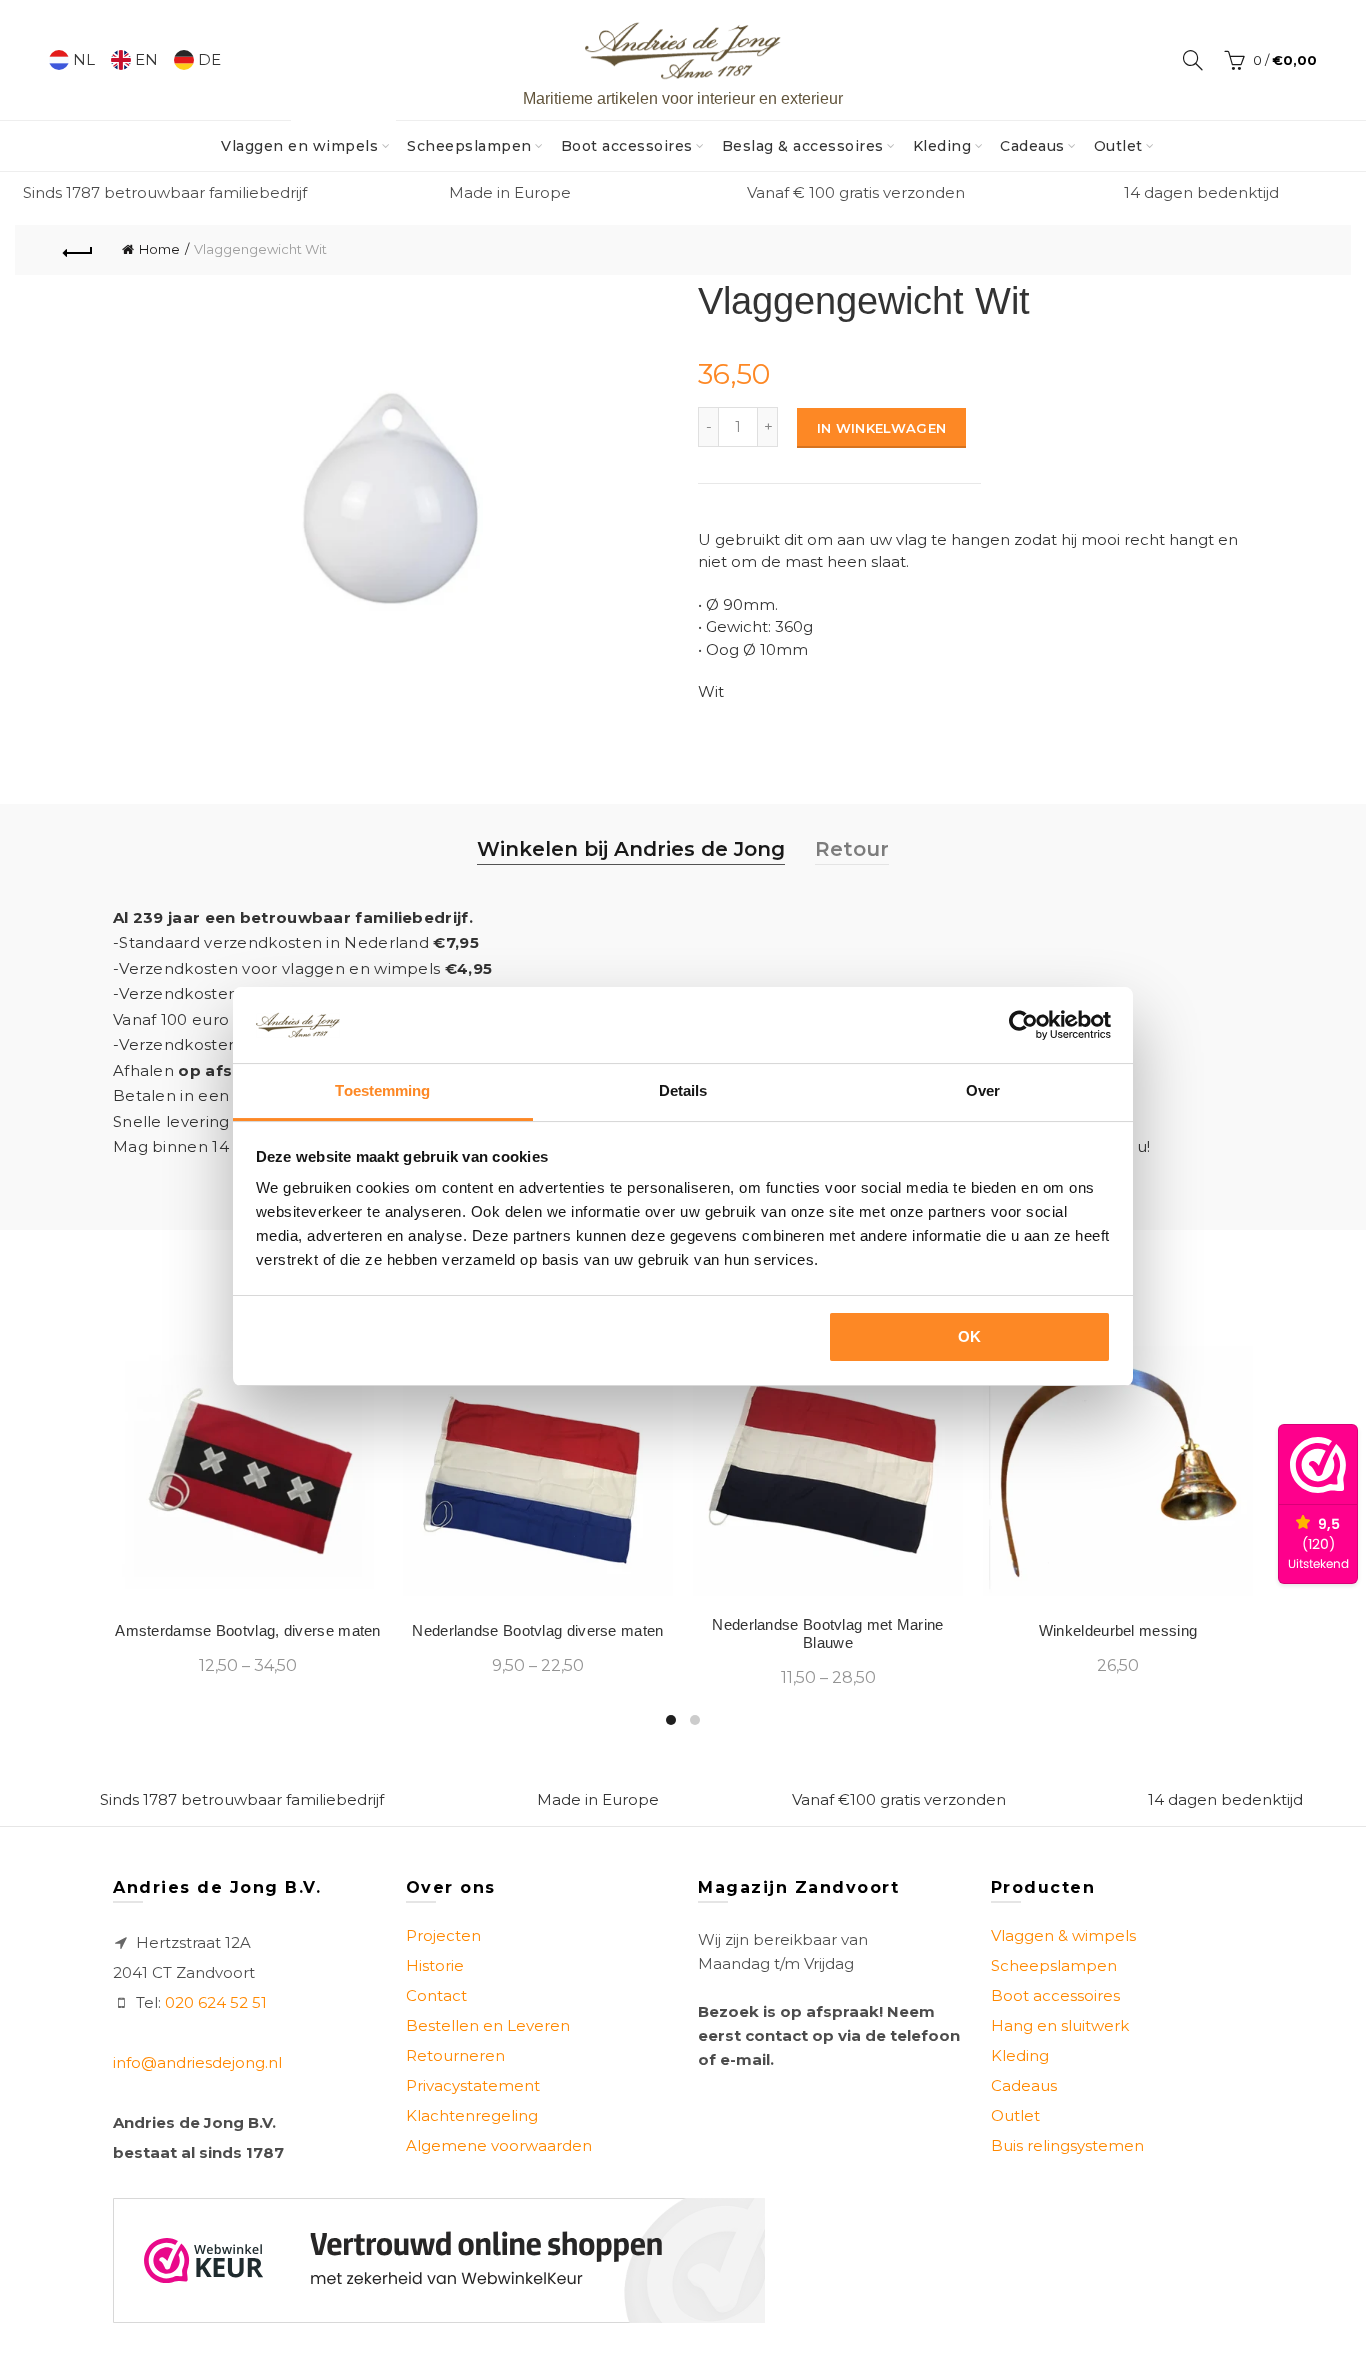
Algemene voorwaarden (499, 2145)
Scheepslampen (469, 146)
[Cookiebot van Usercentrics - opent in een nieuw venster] (1023, 1025)
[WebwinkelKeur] (439, 2260)
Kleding (942, 146)
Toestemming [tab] (382, 1090)
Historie (435, 1965)
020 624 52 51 (216, 2002)
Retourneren (455, 2055)
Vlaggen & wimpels (1063, 1935)
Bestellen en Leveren (488, 2025)
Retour (852, 849)
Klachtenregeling (472, 2115)
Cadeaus (1032, 146)
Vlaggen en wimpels (306, 138)
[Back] (78, 250)
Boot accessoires (627, 146)
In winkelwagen (881, 428)
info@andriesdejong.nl (197, 2062)
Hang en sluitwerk (1060, 2025)
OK (970, 1336)
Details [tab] (683, 1090)
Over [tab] (983, 1090)
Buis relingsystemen (1067, 2145)
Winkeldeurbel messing (1118, 1630)
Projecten (443, 1935)
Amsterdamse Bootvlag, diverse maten (248, 1630)
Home (159, 249)
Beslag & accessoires (803, 146)
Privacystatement (473, 2085)
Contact (436, 1995)
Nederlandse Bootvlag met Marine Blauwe (827, 1633)
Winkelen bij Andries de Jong (631, 849)
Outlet (1118, 146)
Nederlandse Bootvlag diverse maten (537, 1630)
